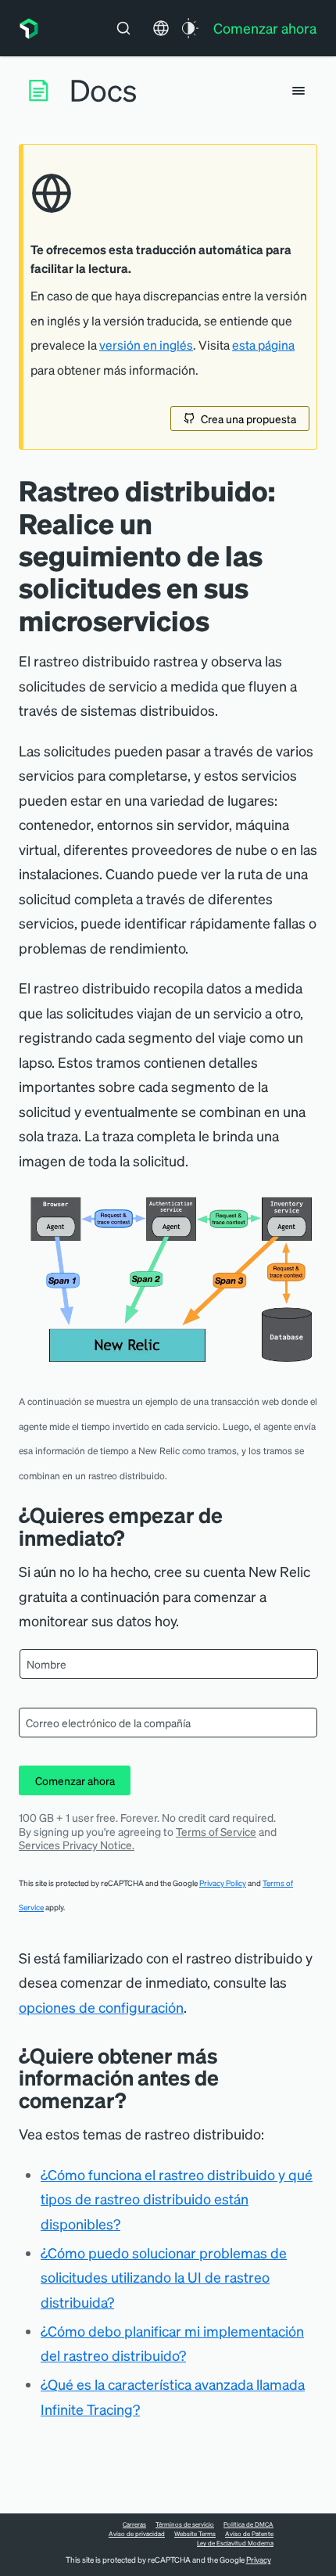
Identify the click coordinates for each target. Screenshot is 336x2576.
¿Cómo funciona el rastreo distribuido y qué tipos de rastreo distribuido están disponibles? (177, 2199)
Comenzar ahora (75, 1780)
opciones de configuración (101, 2007)
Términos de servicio (185, 2524)
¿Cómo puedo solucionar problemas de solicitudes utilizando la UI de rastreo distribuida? (164, 2277)
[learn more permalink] (138, 2100)
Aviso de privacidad (137, 2534)
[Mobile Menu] (298, 91)
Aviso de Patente (249, 2534)
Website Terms (195, 2534)
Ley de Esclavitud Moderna (235, 2543)
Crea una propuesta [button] (248, 419)
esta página (263, 345)
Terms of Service (216, 1831)
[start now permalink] (136, 1538)
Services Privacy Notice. (77, 1845)
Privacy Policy (223, 1883)
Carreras (134, 2524)
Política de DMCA (248, 2524)
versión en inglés (146, 345)
